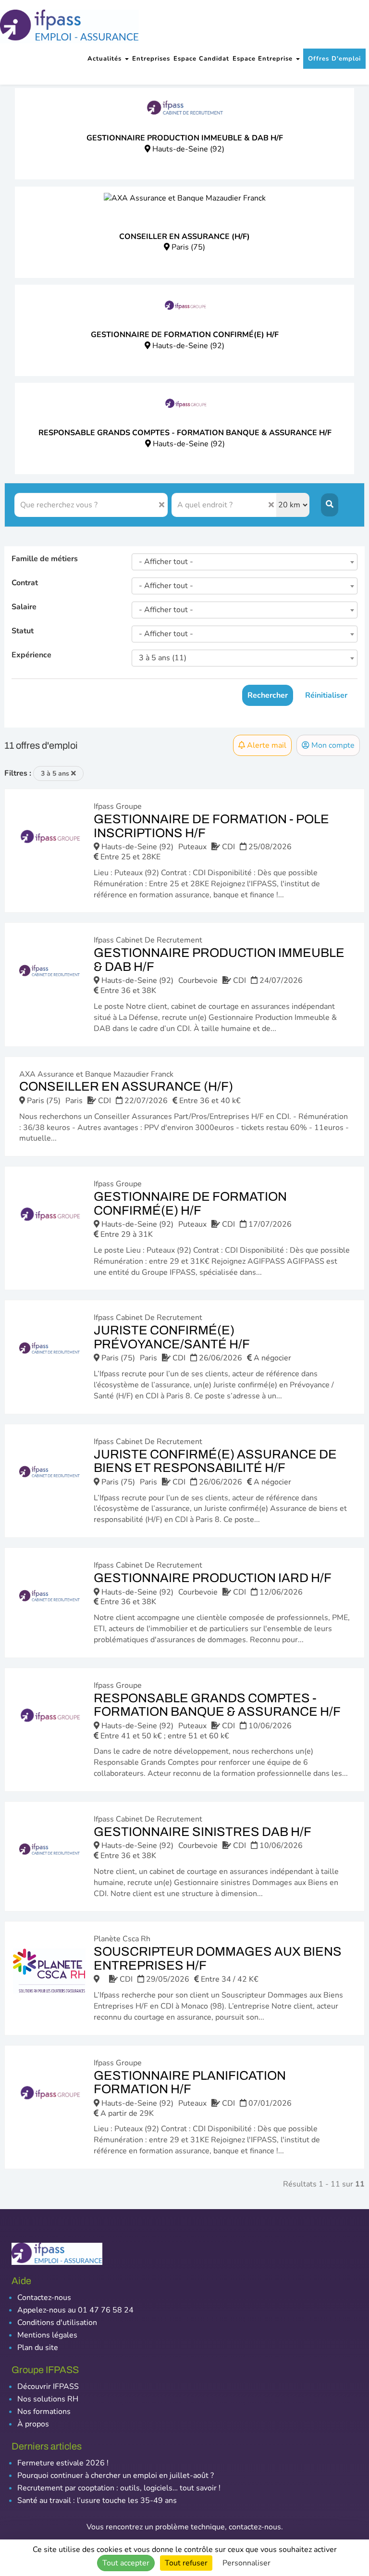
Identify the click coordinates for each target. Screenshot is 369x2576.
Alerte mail (266, 745)
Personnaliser (246, 2563)
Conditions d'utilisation (57, 2323)
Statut (23, 631)
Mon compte (332, 745)
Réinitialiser (326, 695)
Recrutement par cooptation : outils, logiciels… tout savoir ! (119, 2488)
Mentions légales (47, 2335)
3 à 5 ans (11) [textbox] (163, 658)
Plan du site (38, 2348)
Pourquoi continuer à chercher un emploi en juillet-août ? (116, 2475)
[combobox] (245, 562)
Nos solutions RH (48, 2399)
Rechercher (268, 695)
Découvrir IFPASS (48, 2387)
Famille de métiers (45, 559)
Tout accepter (126, 2563)
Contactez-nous (44, 2298)
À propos (33, 2424)
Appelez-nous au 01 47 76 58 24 (75, 2310)
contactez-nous (255, 2527)
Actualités (106, 59)
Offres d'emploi (334, 59)
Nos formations (44, 2412)
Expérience (31, 655)
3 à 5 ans (56, 773)
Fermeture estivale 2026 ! (63, 2463)
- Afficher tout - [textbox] (166, 562)
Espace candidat (201, 59)
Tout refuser (186, 2563)
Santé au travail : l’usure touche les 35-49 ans (97, 2501)
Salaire (24, 607)
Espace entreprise (264, 59)
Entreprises (151, 59)
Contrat (25, 583)
